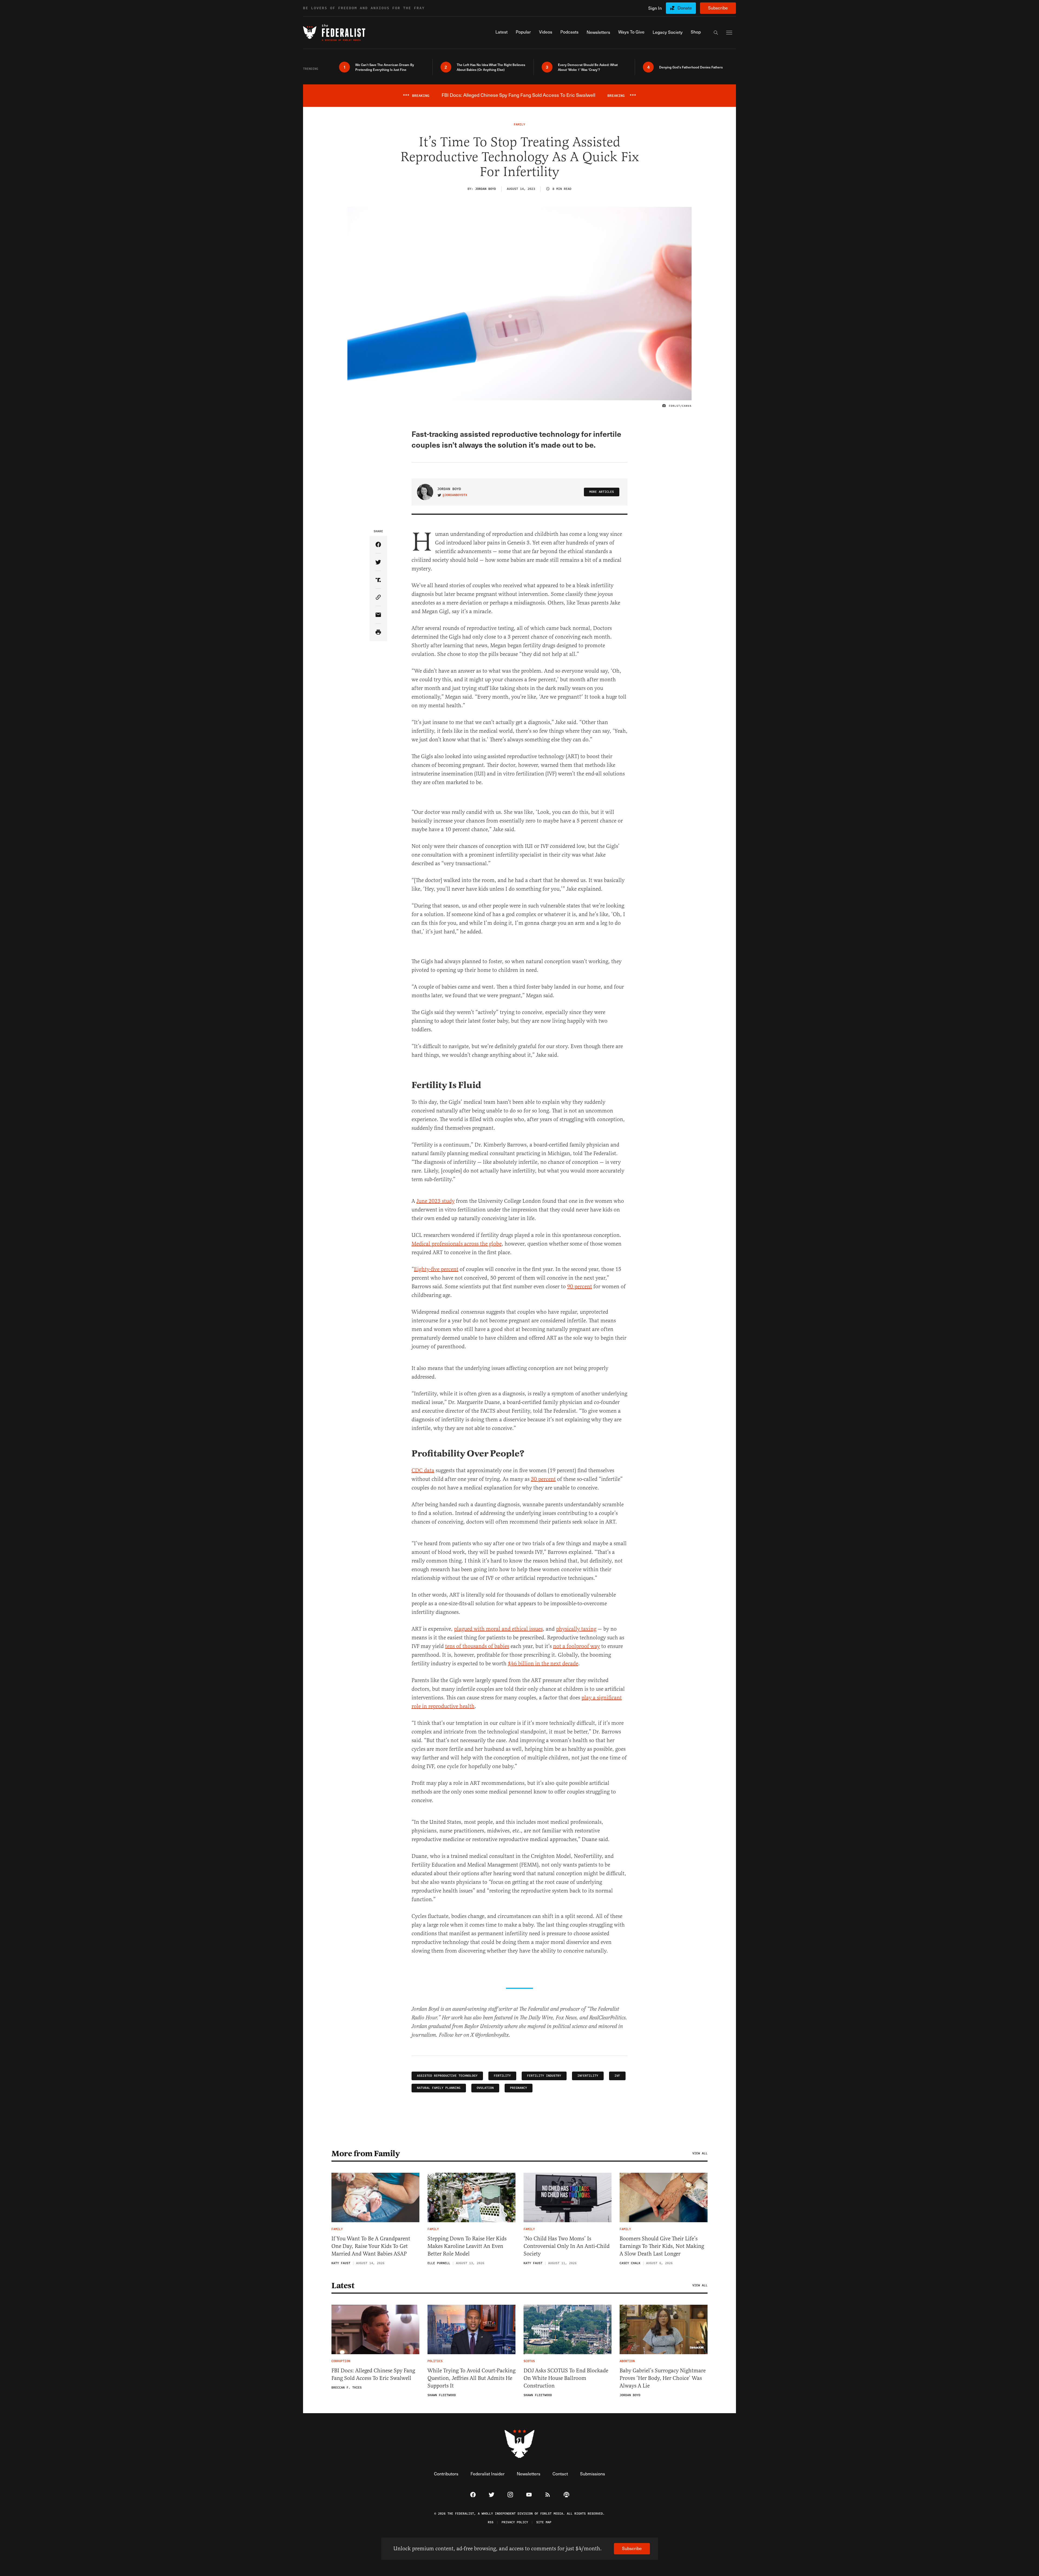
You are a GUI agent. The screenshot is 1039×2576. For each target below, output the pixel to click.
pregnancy (519, 2088)
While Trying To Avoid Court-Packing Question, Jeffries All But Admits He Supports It (471, 2378)
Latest (343, 2286)
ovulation (485, 2088)
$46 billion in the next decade (543, 1664)
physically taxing (576, 1629)
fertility (502, 2076)
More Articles (602, 492)
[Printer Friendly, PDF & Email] (378, 633)
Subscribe (718, 8)
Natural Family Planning (439, 2088)
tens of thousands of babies (477, 1646)
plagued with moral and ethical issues (498, 1629)
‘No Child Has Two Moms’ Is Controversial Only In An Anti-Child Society (567, 2246)
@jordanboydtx (455, 495)
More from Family (366, 2154)
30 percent (543, 1479)
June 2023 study (435, 1201)
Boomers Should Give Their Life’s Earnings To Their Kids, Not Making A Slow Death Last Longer (662, 2246)
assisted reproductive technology (447, 2076)
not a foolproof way (576, 1646)
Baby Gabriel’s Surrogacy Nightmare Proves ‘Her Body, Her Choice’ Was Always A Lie (663, 2378)
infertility (588, 2076)
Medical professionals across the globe (457, 1244)
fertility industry (544, 2076)
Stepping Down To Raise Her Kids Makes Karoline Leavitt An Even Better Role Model (467, 2246)
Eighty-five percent (436, 1269)
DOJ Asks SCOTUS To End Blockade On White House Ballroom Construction (566, 2378)
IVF (617, 2076)
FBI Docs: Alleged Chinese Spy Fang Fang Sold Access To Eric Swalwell (373, 2374)
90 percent (580, 1287)
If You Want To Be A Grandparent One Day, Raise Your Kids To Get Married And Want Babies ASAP (371, 2246)
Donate (685, 8)
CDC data (423, 1470)
